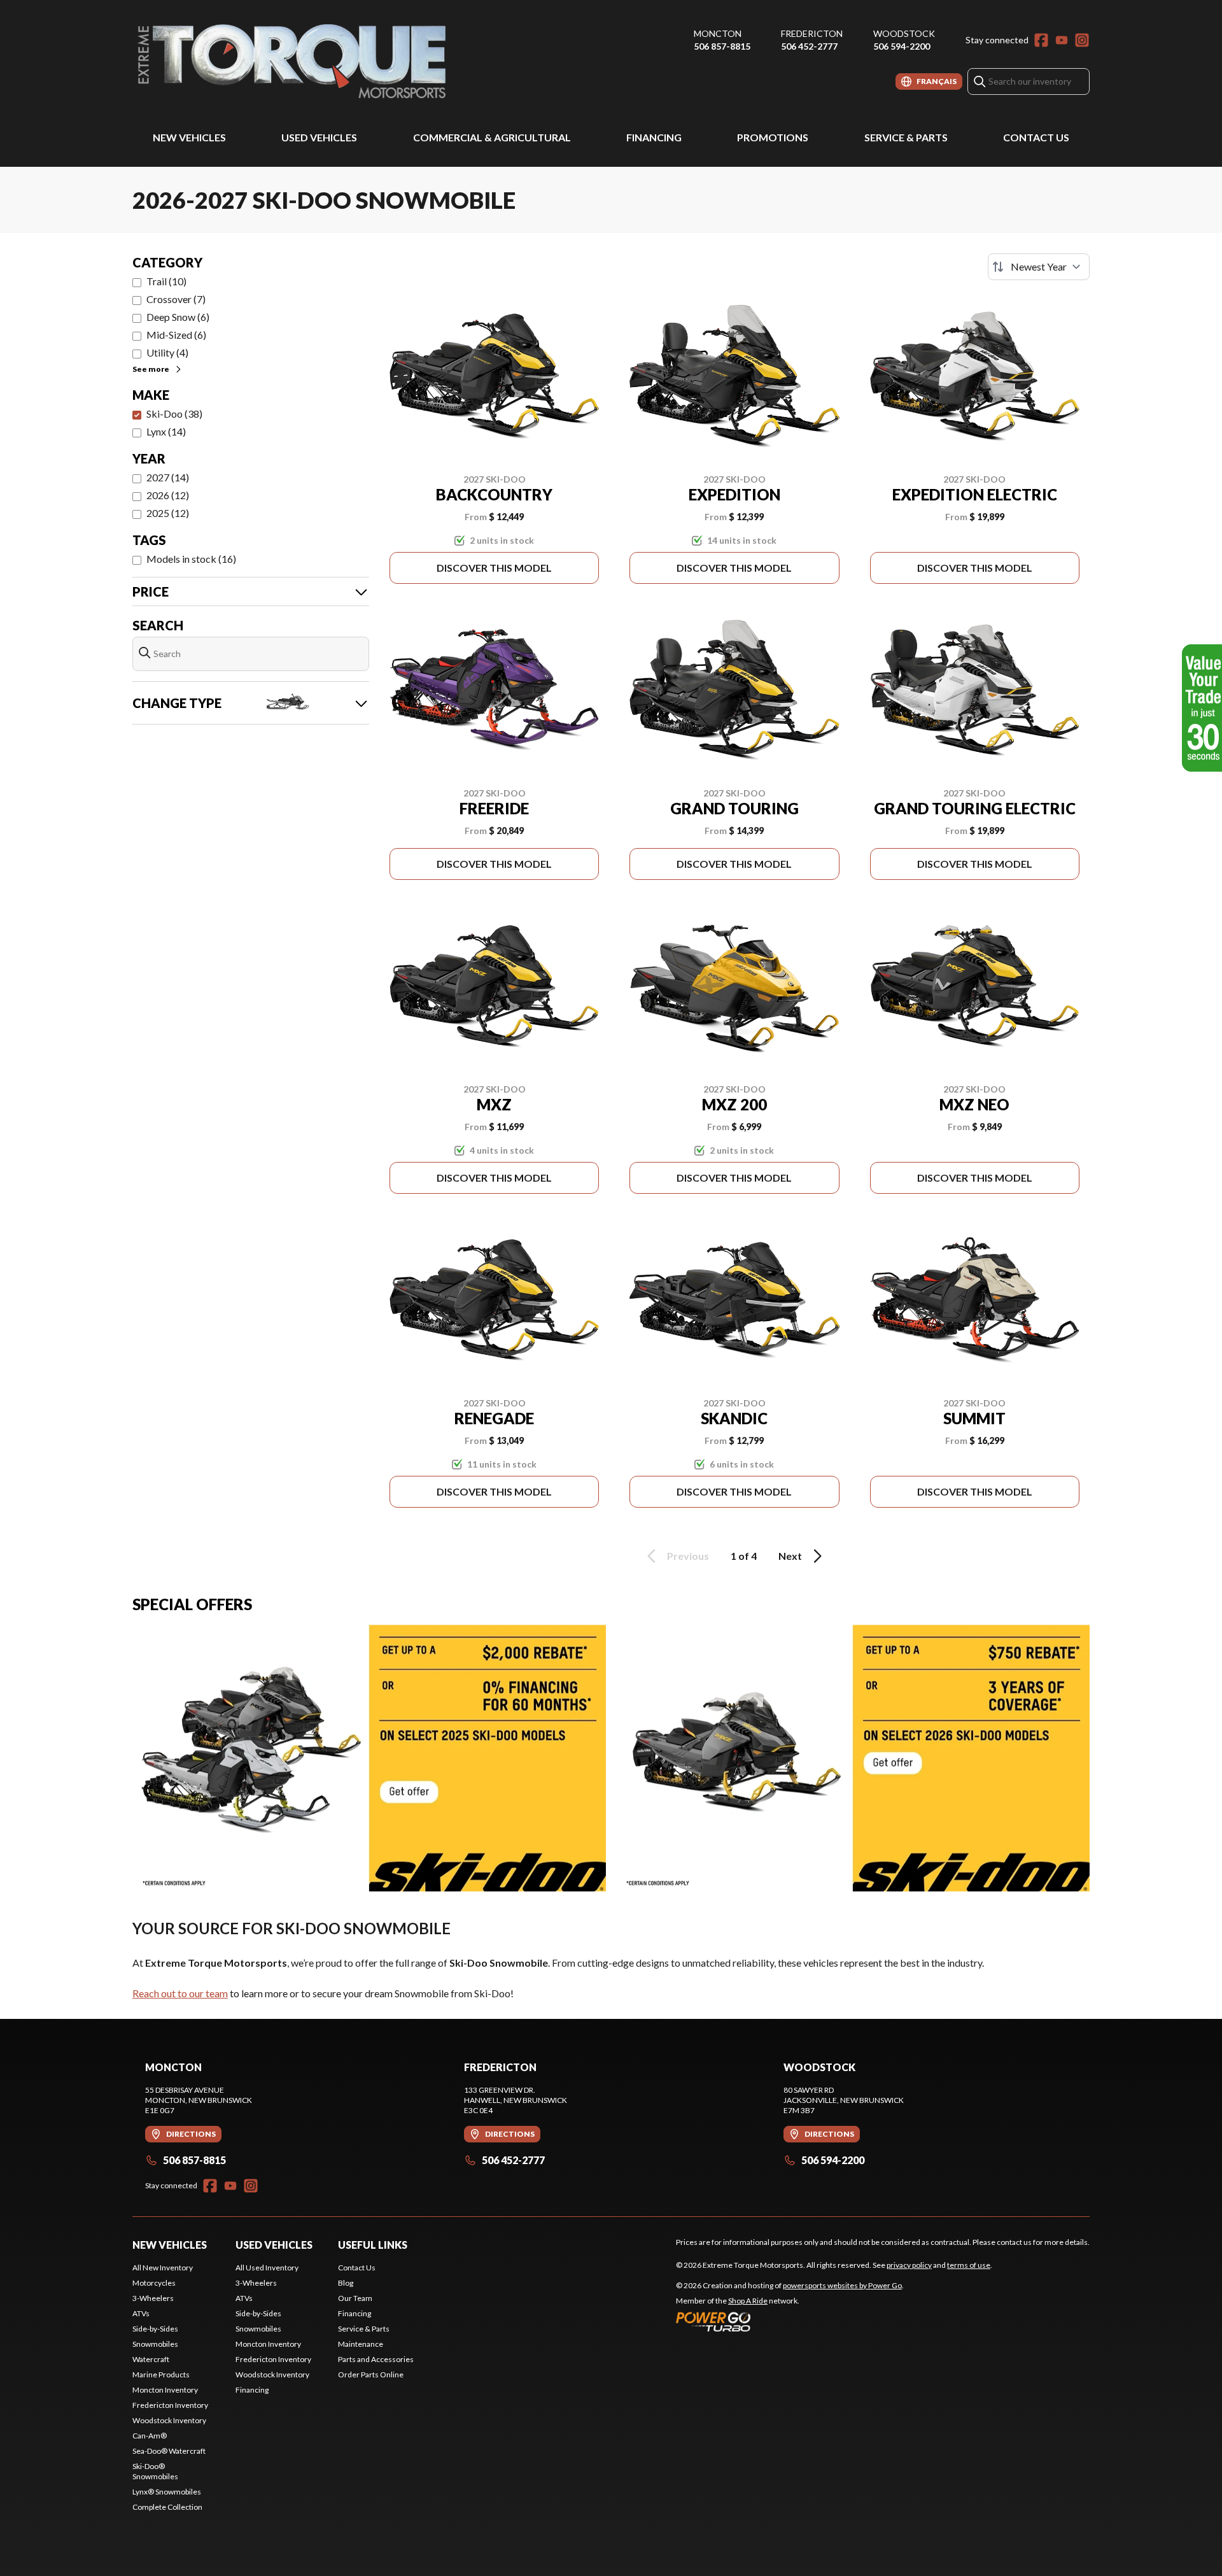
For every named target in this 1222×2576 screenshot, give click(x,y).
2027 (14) (168, 477)
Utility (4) (167, 352)
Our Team (355, 2298)
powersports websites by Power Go (842, 2285)
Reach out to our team (180, 1993)
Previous (688, 1556)
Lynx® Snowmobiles (167, 2492)
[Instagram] (1082, 40)
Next (790, 1556)
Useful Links (373, 2245)
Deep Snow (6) (178, 317)
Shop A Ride (748, 2301)
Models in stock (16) (191, 559)
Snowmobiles (155, 2344)
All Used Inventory (267, 2268)
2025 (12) (168, 513)
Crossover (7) (176, 299)
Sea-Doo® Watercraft (169, 2451)
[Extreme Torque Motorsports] (291, 61)
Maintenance (361, 2344)
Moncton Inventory (165, 2390)
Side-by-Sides (155, 2329)
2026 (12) (168, 495)
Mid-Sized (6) (176, 335)
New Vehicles (189, 137)
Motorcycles (154, 2283)
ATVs (141, 2313)
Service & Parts (906, 137)
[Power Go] (790, 2321)
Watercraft (151, 2359)
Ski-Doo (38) (174, 414)
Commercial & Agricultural (492, 137)
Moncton (718, 33)
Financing (654, 137)
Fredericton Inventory (170, 2405)
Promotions (773, 137)
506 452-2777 (809, 46)
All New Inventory (163, 2268)
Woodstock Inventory (169, 2420)
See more (151, 369)
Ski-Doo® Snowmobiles (155, 2471)
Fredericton (812, 33)
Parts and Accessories (376, 2359)
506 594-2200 (902, 46)
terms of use (969, 2265)
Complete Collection (167, 2507)
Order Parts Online (371, 2374)
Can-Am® (150, 2436)
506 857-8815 (722, 46)
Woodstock (904, 33)
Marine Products (161, 2374)
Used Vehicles (319, 137)
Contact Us (1036, 137)
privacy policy (909, 2265)
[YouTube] (1062, 40)
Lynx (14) (166, 431)
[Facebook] (1041, 40)
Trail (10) (166, 281)
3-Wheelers (153, 2298)
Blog (346, 2283)
